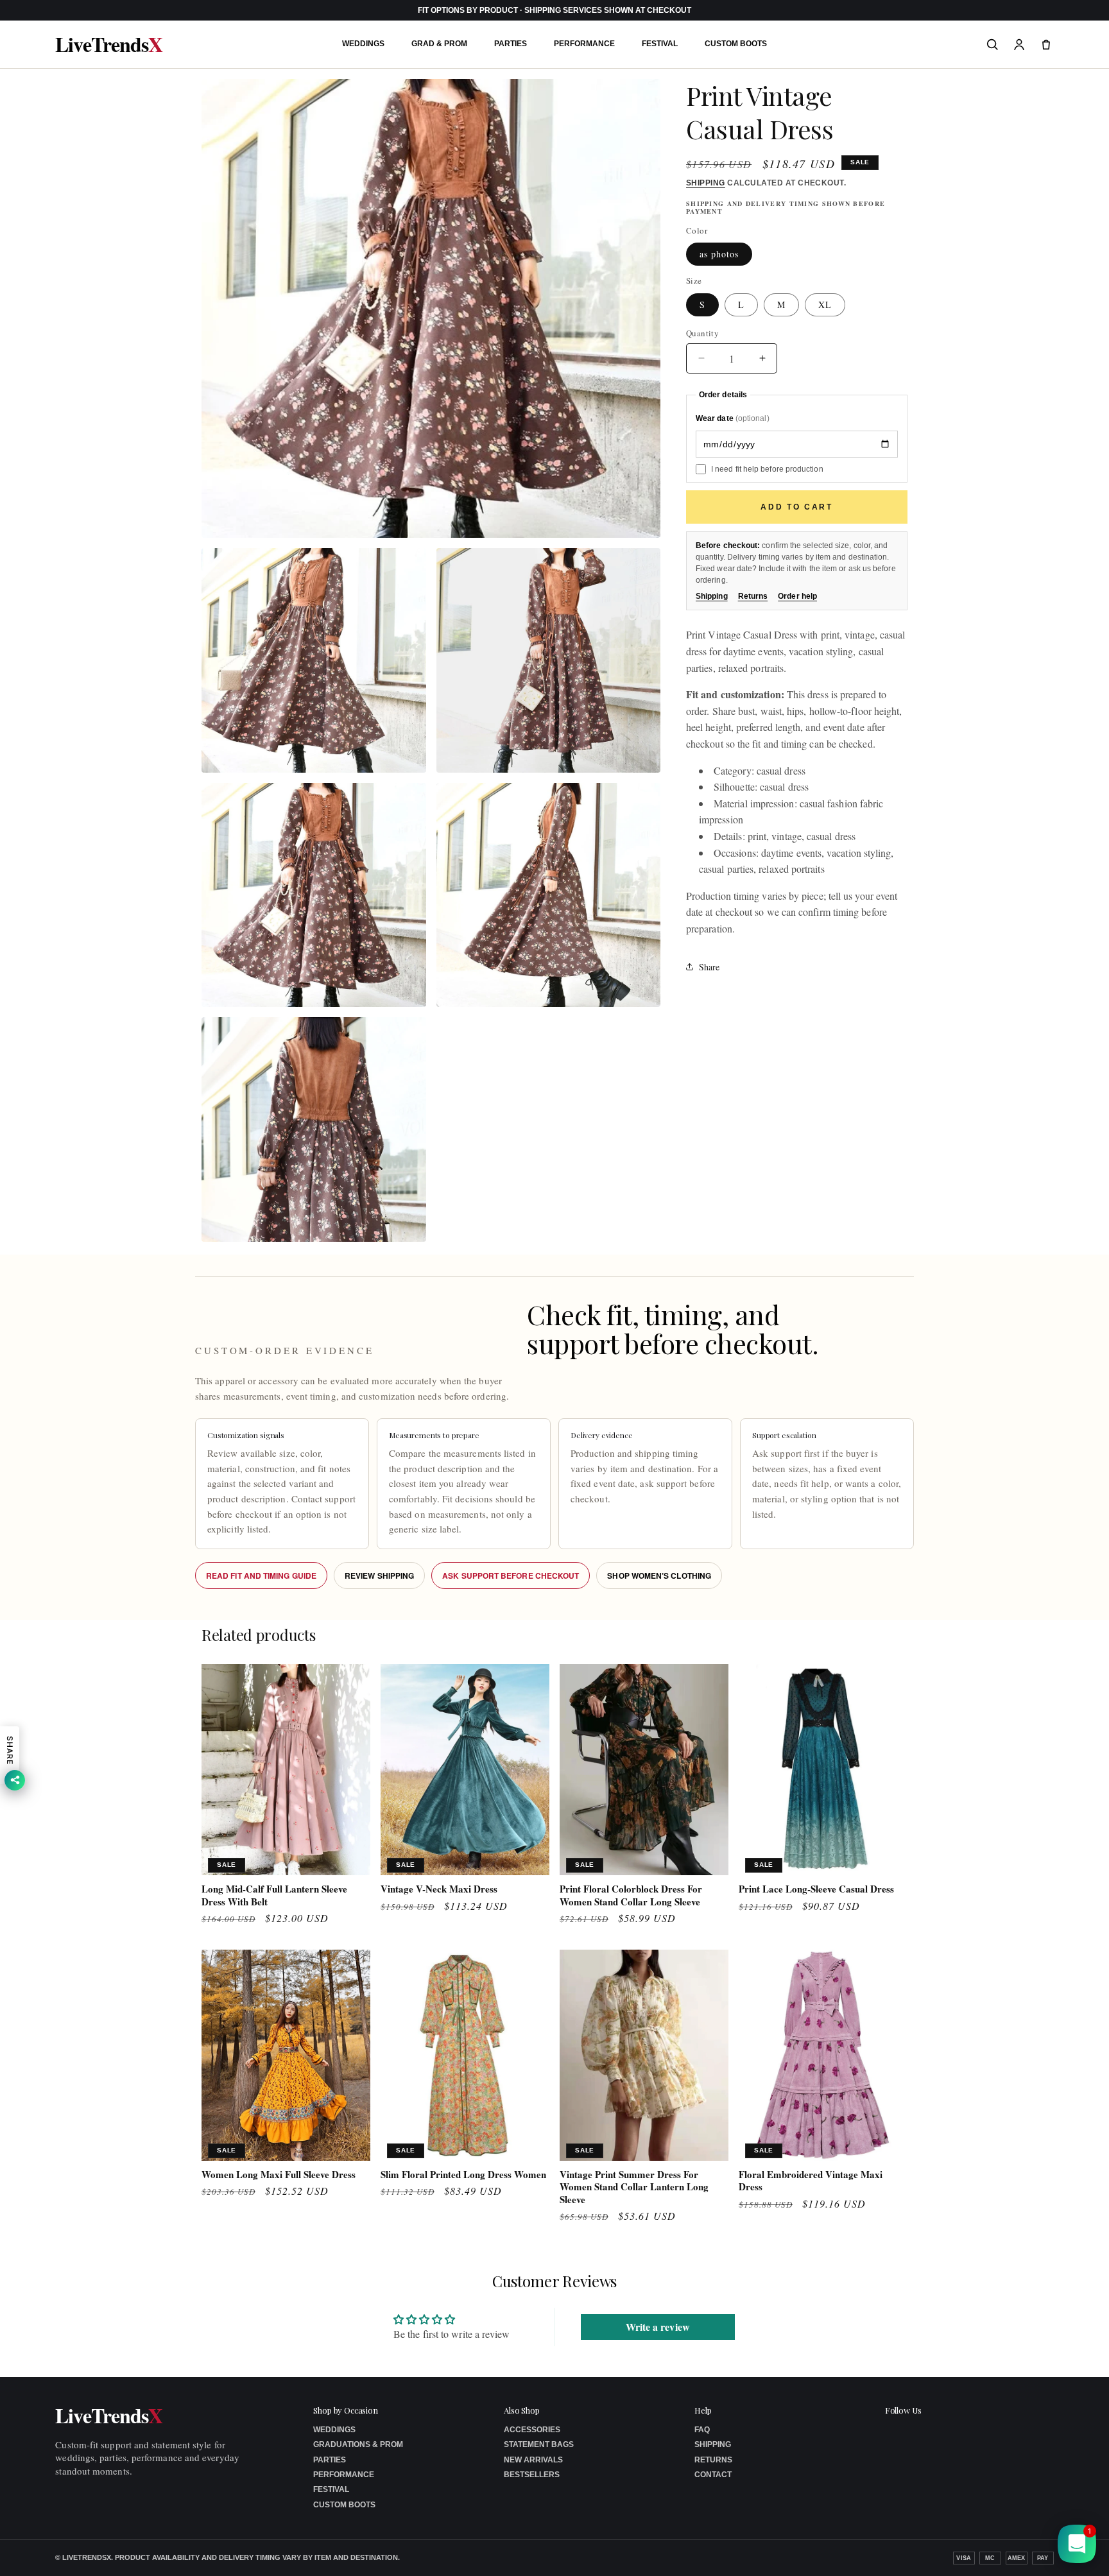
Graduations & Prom (358, 2444)
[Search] (992, 44)
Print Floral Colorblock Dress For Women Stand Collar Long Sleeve (631, 1895)
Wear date (733, 418)
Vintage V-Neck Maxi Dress (439, 1889)
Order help (797, 596)
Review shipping (379, 1576)
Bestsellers (532, 2475)
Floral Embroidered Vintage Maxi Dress (811, 2181)
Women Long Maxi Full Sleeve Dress (279, 2175)
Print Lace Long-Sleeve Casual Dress (816, 1889)
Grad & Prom (439, 44)
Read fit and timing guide (261, 1576)
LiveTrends (108, 44)
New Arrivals (533, 2460)
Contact (713, 2475)
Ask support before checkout (511, 1576)
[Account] (1019, 44)
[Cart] (1046, 44)
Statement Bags (539, 2444)
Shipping (706, 183)
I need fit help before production (767, 468)
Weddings (363, 44)
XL (825, 304)
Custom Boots (736, 44)
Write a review (658, 2327)
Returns (753, 596)
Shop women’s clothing (659, 1576)
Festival (660, 44)
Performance (584, 44)
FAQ (702, 2430)
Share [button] (709, 967)
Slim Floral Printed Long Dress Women (463, 2175)
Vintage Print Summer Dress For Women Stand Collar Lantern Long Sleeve (634, 2187)
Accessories (532, 2430)
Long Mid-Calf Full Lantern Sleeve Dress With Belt (274, 1895)
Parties (511, 44)
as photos (719, 254)
